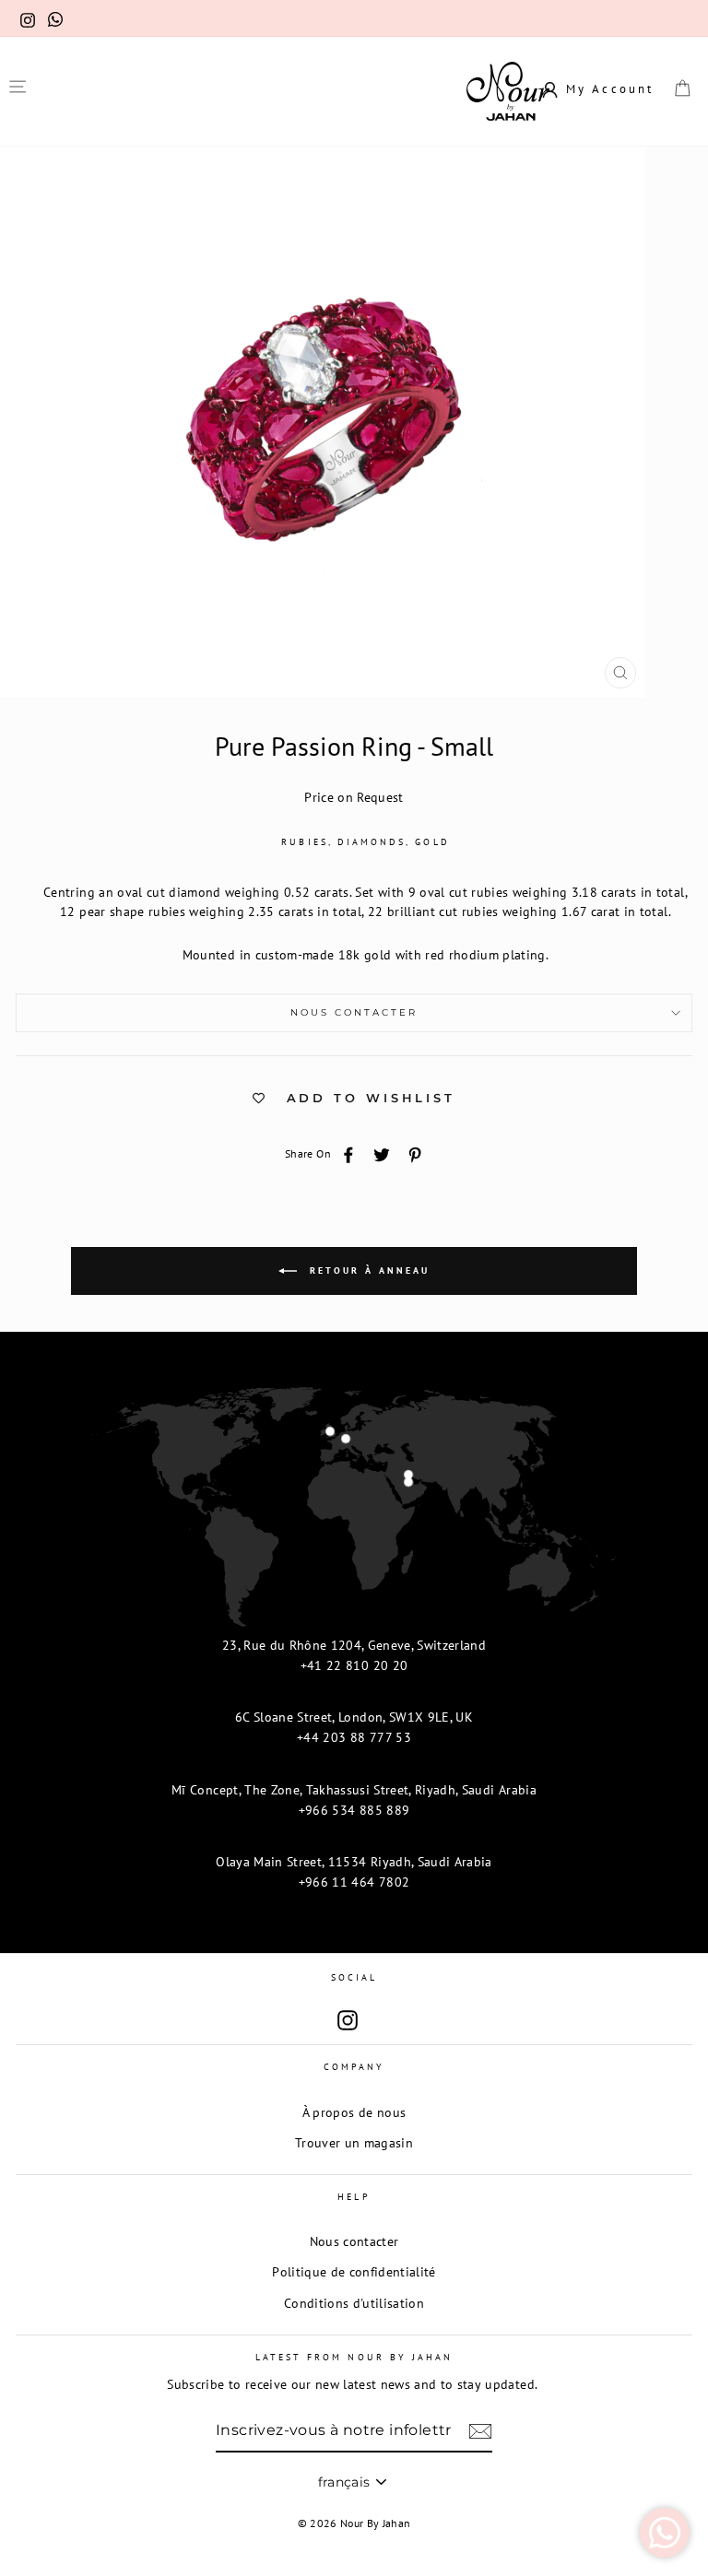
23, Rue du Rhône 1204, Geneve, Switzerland (354, 1645)
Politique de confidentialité (354, 2272)
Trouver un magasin (354, 2143)
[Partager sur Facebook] (348, 1154)
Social (354, 1977)
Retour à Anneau (367, 1270)
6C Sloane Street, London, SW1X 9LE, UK (354, 1717)
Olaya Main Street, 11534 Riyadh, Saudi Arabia (354, 1862)
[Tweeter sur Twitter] (382, 1154)
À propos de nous (354, 2112)
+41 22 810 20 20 (354, 1665)
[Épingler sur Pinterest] (415, 1154)
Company (354, 2067)
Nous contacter (354, 1012)
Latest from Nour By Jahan (354, 2357)
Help (354, 2197)
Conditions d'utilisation (354, 2303)
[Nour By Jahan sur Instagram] (348, 2021)
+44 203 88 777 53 (354, 1737)
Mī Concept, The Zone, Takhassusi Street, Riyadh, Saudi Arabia (354, 1790)
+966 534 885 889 (354, 1810)
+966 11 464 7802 (354, 1882)
